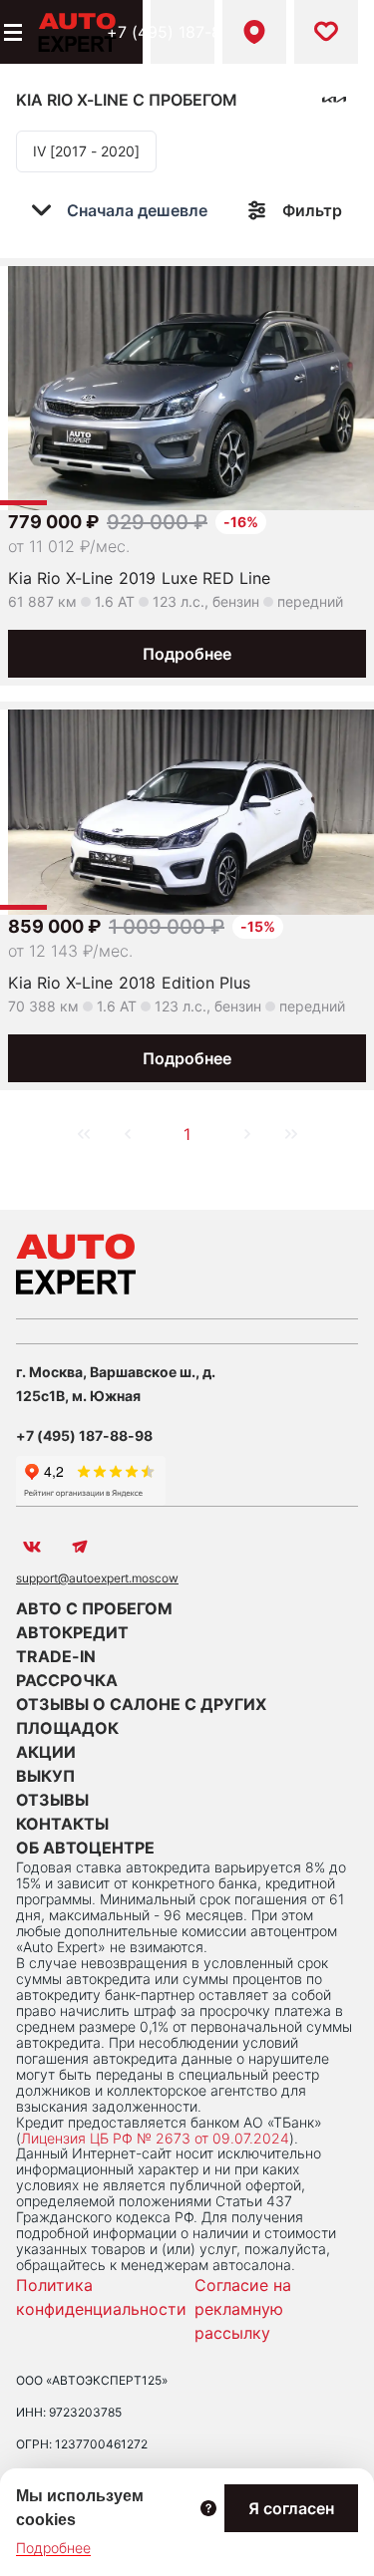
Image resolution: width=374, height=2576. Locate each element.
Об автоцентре (85, 1848)
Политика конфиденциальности (101, 2297)
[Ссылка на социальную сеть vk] (32, 1547)
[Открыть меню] (11, 32)
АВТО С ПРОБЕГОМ (94, 1608)
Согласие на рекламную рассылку (243, 2309)
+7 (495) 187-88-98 (183, 32)
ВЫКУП (45, 1776)
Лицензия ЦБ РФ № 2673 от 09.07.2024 (155, 2138)
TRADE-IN (56, 1656)
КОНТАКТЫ (62, 1824)
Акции (46, 1752)
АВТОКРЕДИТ (72, 1632)
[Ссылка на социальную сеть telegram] (80, 1547)
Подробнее (187, 654)
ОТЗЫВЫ (52, 1800)
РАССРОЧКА (67, 1680)
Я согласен (291, 2508)
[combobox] (133, 210)
